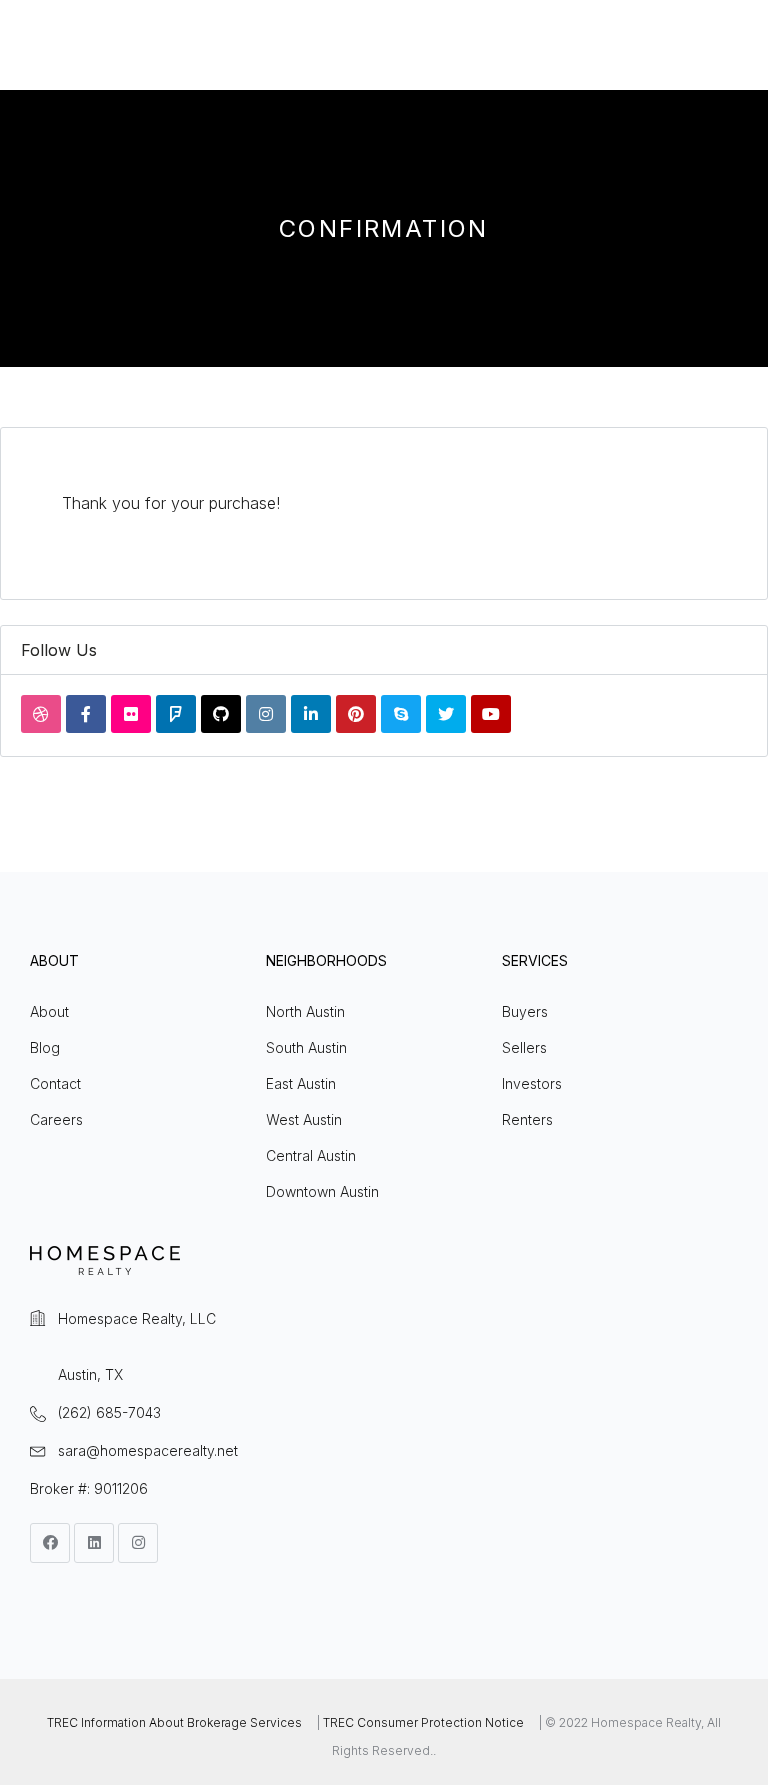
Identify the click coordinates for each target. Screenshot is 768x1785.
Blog (45, 1047)
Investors (532, 1083)
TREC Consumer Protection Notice (423, 1722)
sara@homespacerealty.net (148, 1450)
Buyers (525, 1011)
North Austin (305, 1011)
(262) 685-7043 (109, 1412)
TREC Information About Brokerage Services (174, 1722)
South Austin (306, 1047)
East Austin (301, 1083)
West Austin (304, 1119)
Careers (56, 1119)
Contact (55, 1083)
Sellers (524, 1047)
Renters (527, 1119)
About (49, 1011)
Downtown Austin (322, 1191)
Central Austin (311, 1155)
